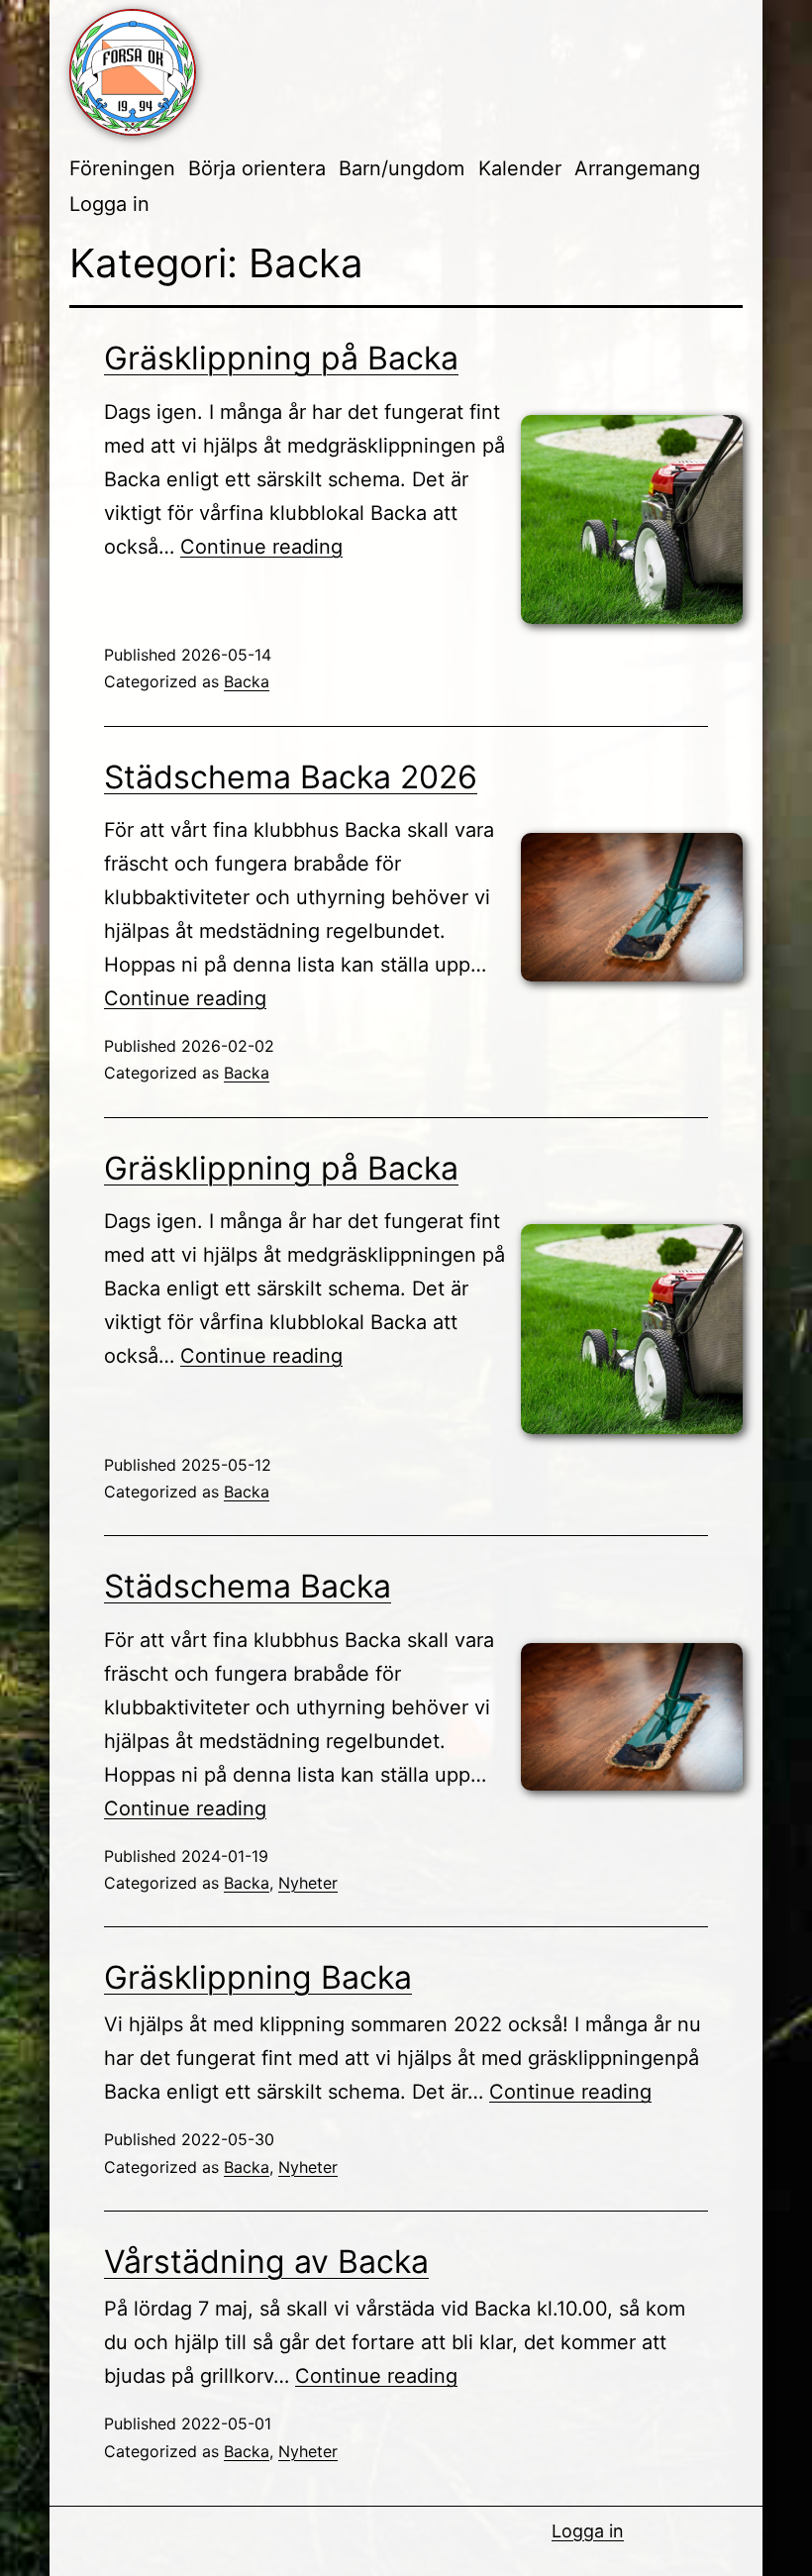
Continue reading (261, 547)
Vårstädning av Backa (266, 2262)
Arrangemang (637, 168)
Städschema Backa (248, 1586)
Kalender (520, 168)
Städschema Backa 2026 (291, 777)
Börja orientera (257, 168)
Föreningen (122, 168)
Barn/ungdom (402, 168)
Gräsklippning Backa (258, 1977)
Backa (247, 681)
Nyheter (308, 1883)
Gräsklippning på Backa (281, 358)
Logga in (109, 204)
